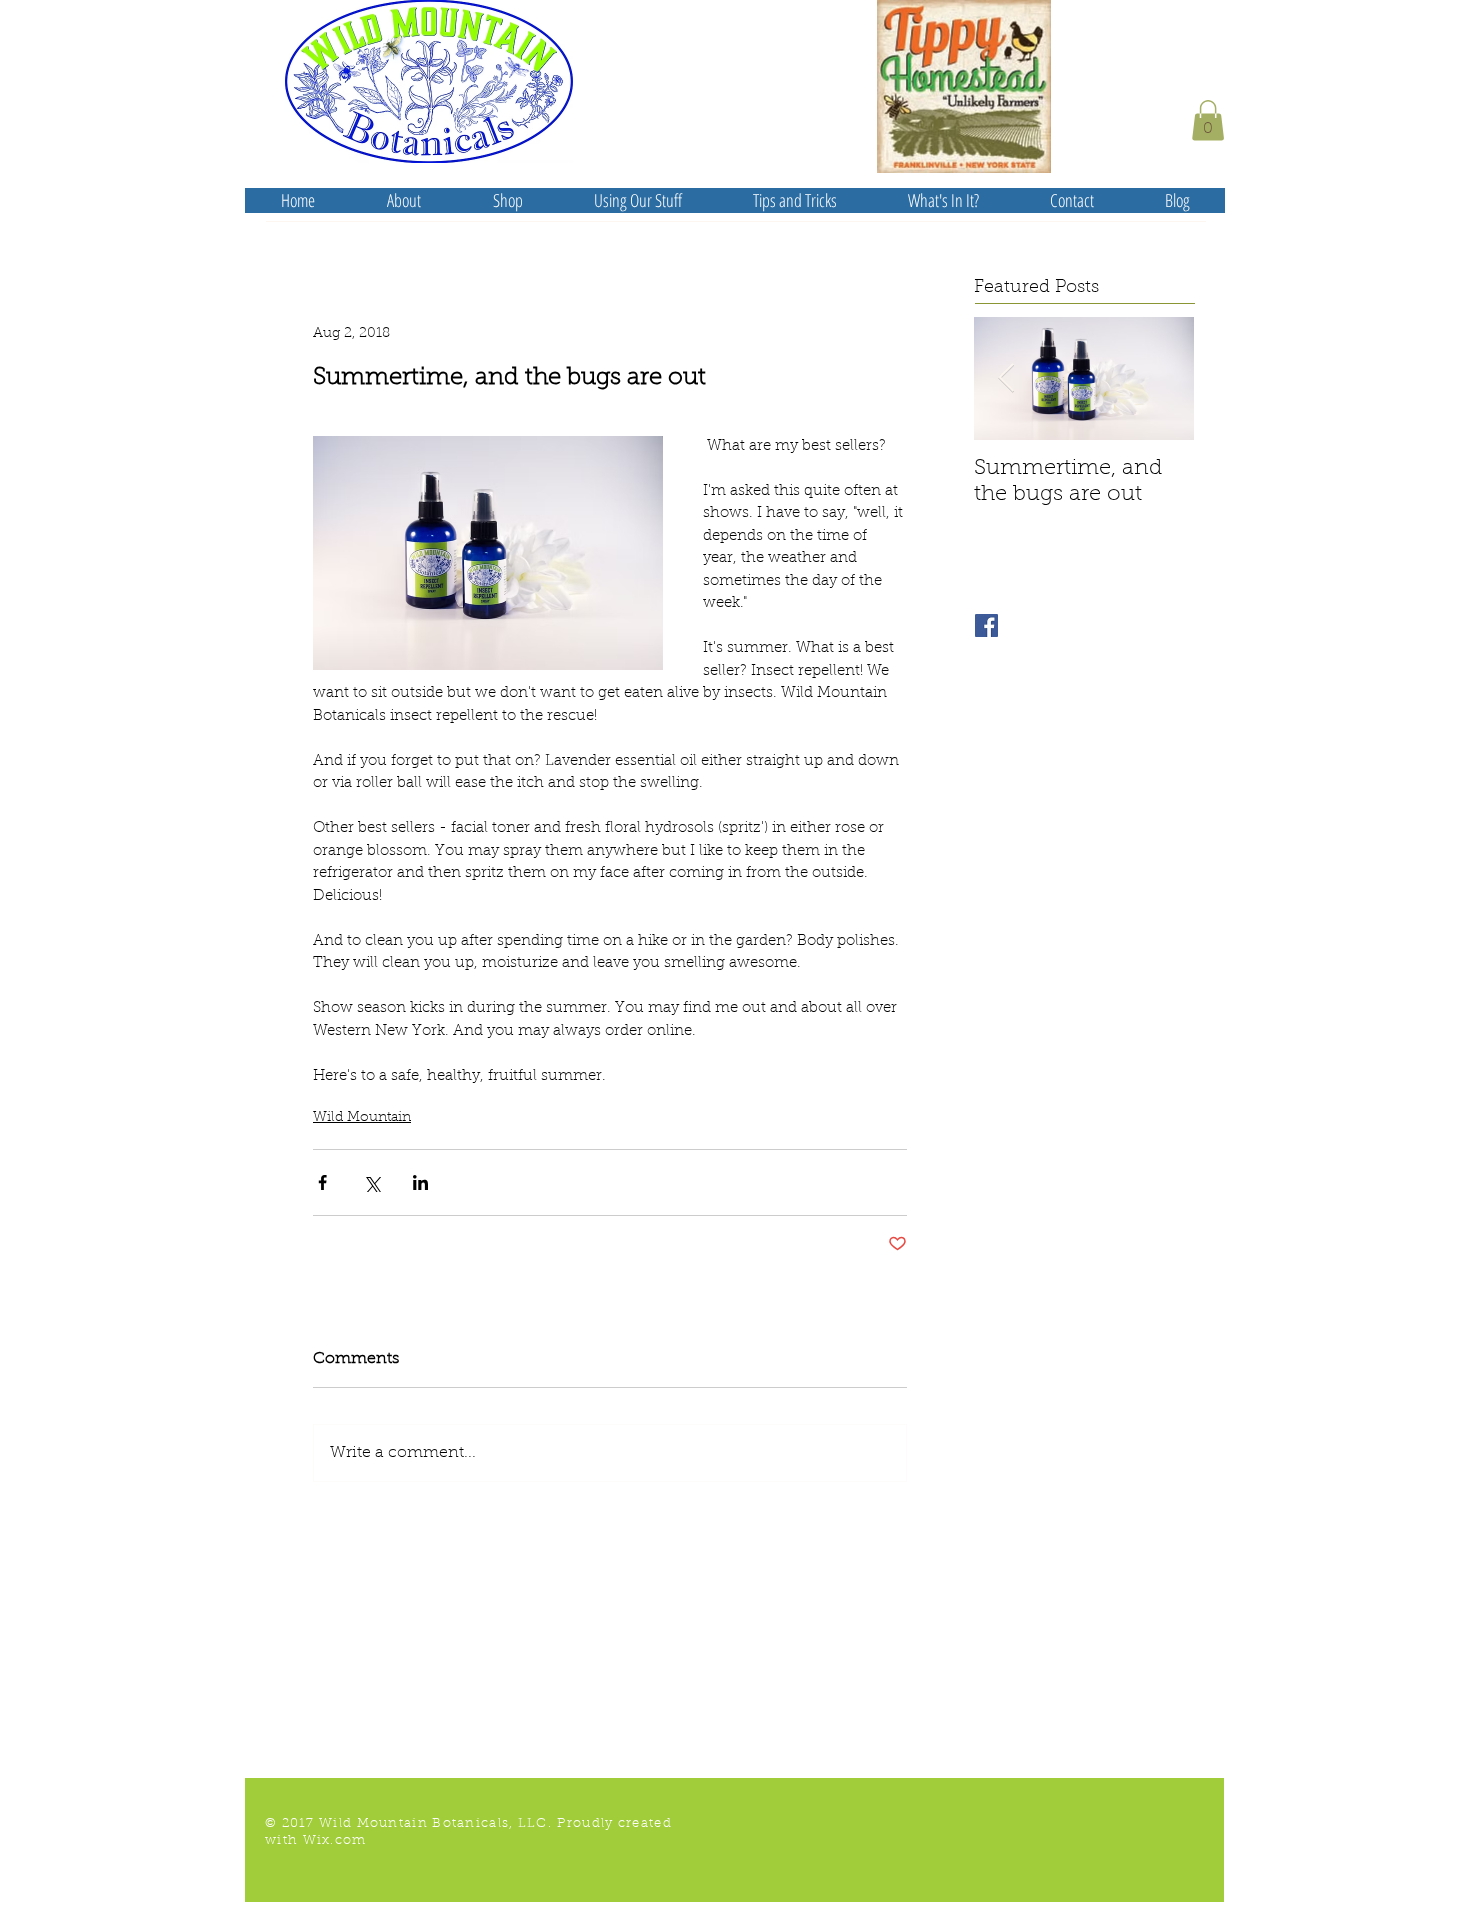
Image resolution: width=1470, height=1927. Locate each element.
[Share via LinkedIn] (420, 1182)
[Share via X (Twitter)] (371, 1182)
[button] (1208, 120)
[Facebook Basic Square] (986, 625)
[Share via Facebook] (322, 1182)
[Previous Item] (1006, 378)
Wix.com (335, 1840)
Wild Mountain (362, 1118)
